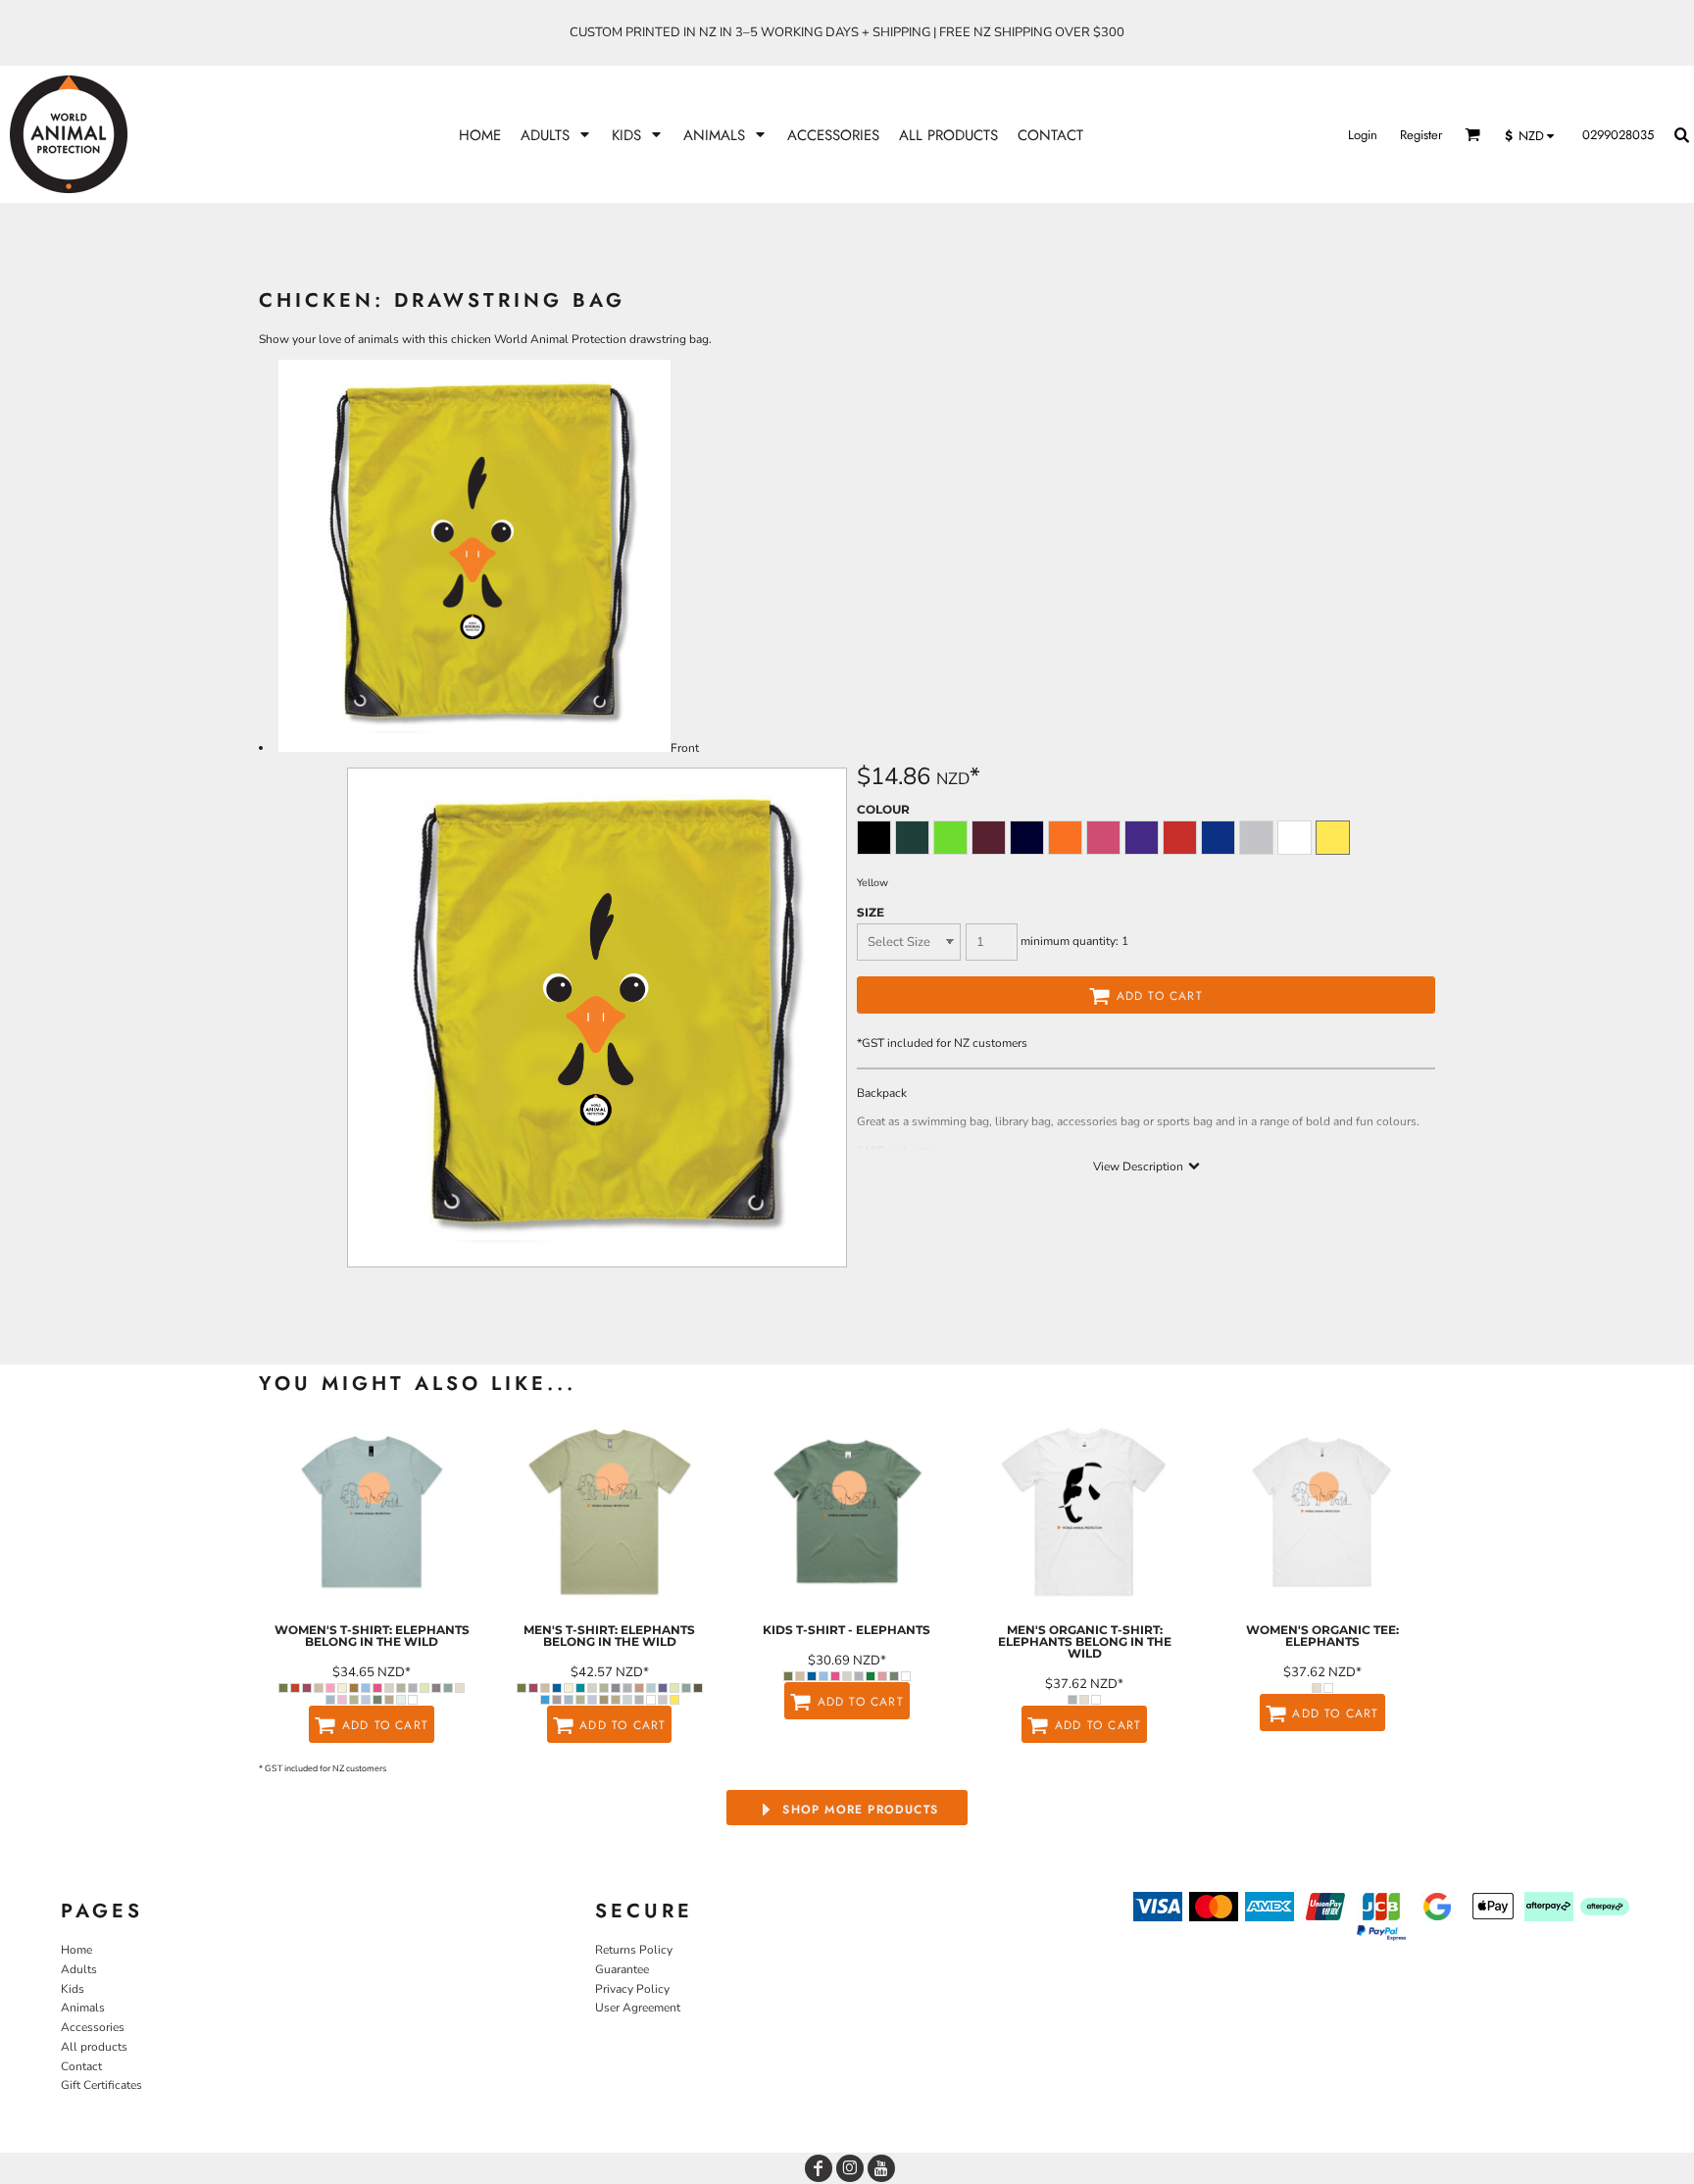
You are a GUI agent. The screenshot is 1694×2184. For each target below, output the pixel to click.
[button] (556, 135)
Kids (73, 1989)
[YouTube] (881, 2168)
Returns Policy (634, 1950)
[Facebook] (819, 2168)
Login (1363, 135)
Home (76, 1950)
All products (94, 2047)
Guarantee (622, 1969)
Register (1421, 135)
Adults (79, 1969)
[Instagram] (850, 2168)
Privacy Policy (632, 1989)
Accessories (93, 2027)
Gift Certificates (101, 2085)
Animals (83, 2008)
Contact (81, 2066)
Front (685, 748)
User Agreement (638, 2008)
